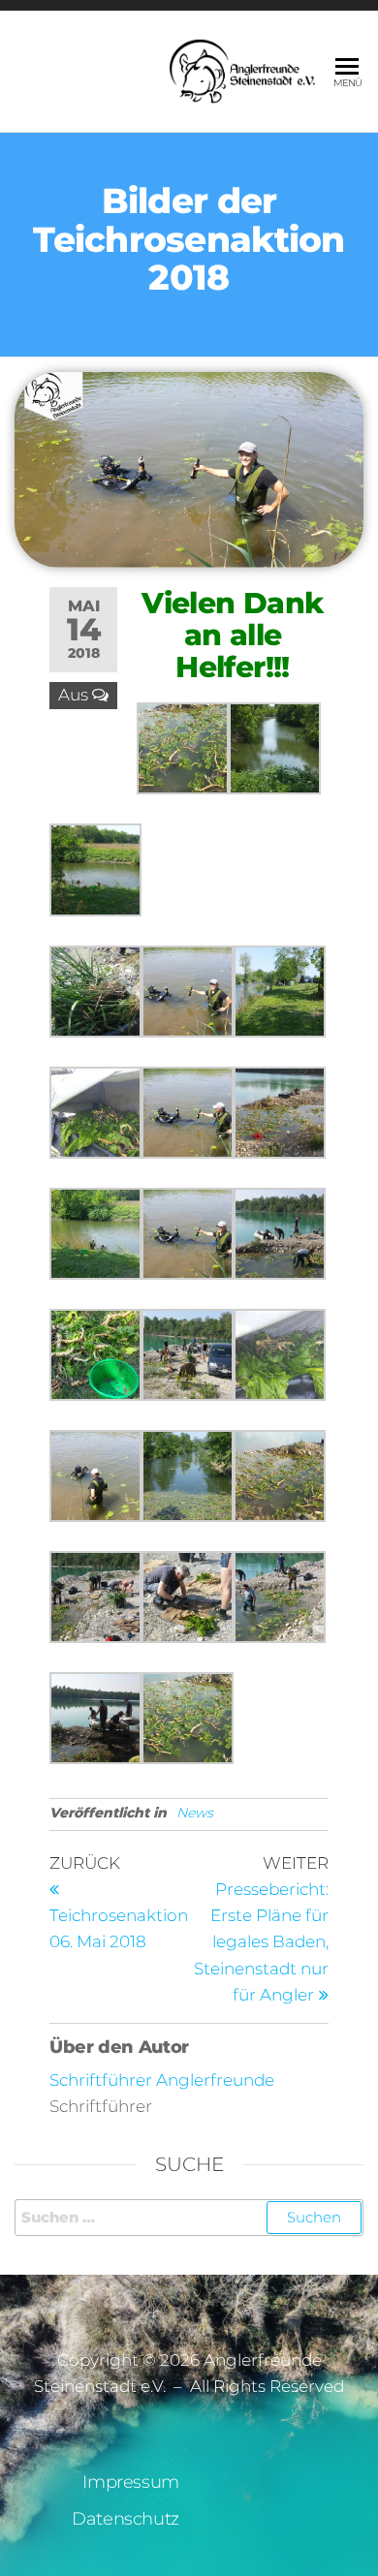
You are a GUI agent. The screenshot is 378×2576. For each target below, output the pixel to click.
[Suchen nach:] (189, 2218)
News (195, 1813)
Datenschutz (126, 2519)
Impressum (131, 2482)
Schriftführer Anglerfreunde (162, 2080)
